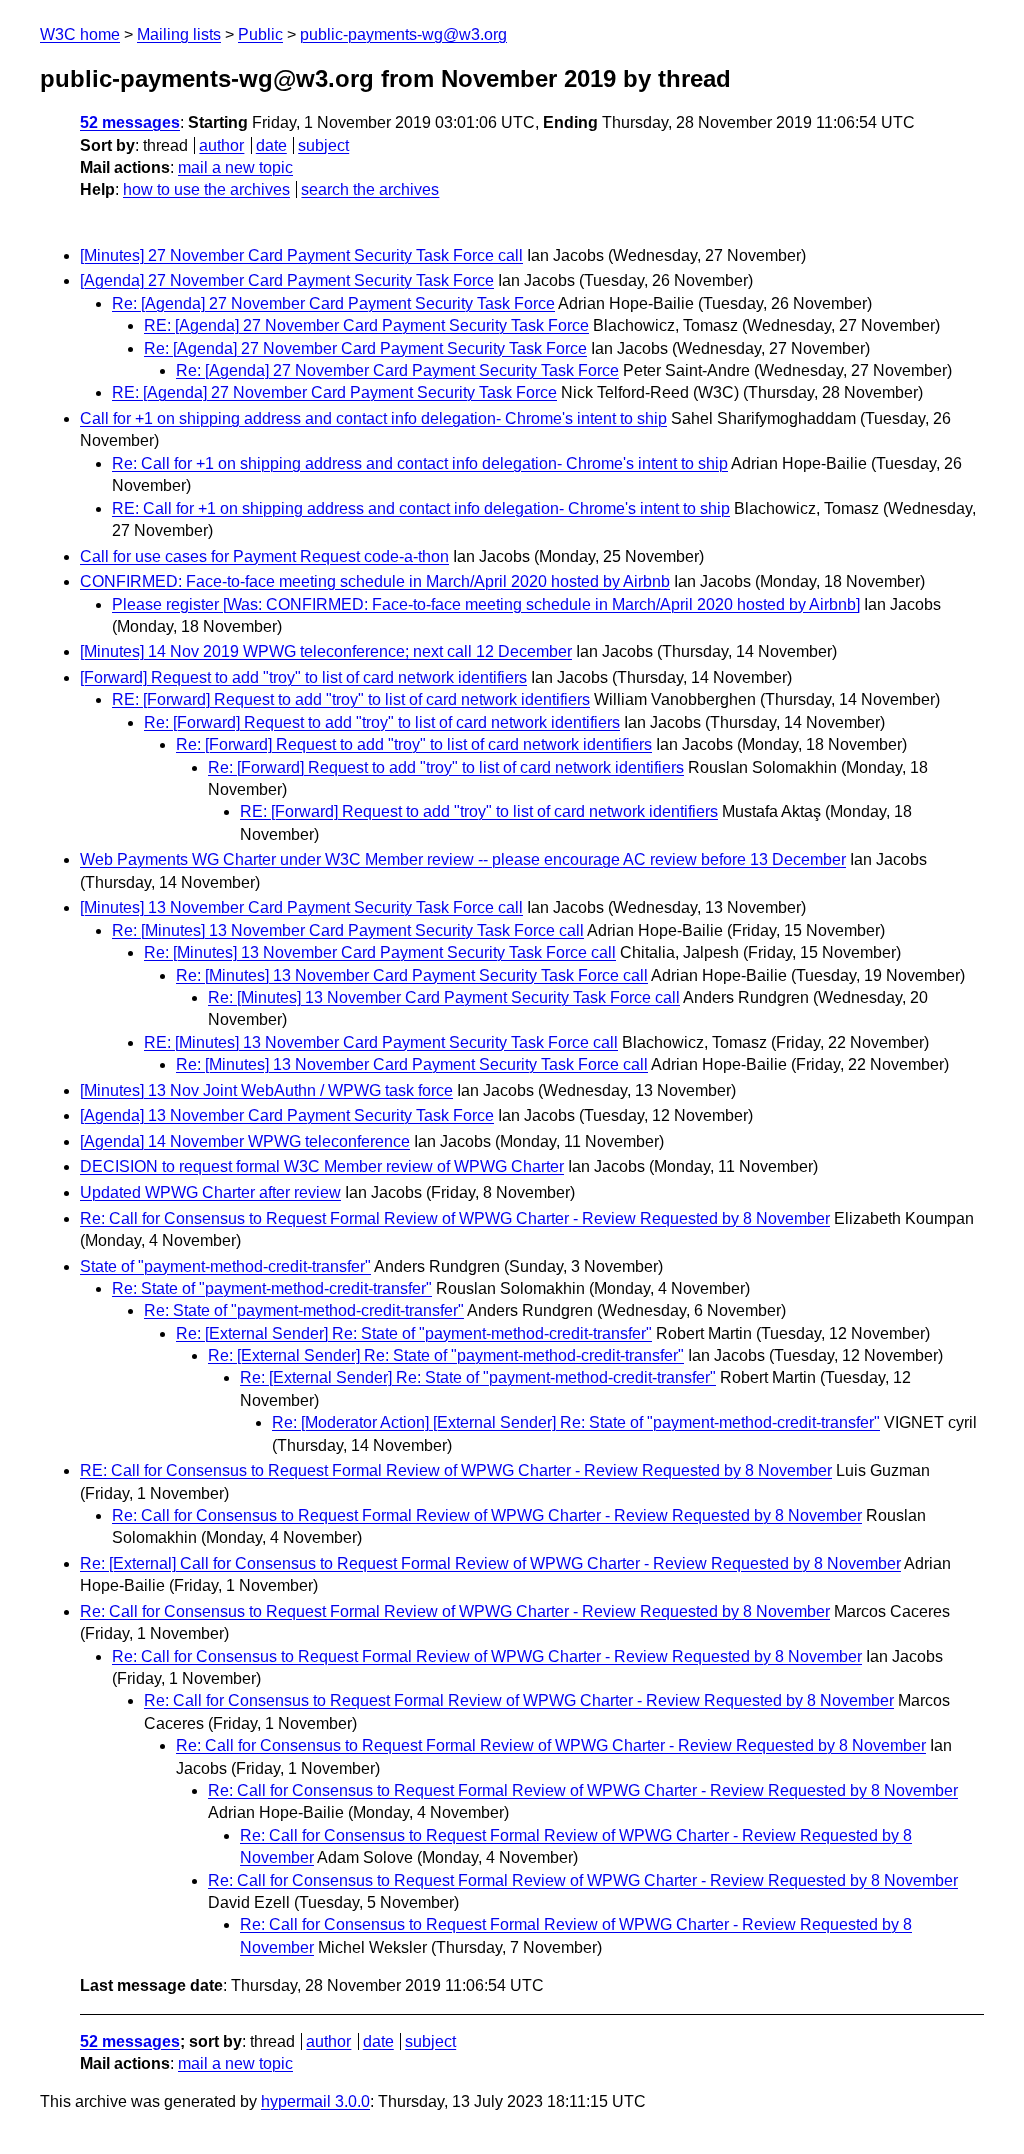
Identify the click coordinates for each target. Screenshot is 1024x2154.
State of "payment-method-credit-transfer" (225, 1266)
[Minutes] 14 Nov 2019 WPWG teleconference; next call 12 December (326, 651)
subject (323, 145)
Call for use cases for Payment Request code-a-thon (264, 556)
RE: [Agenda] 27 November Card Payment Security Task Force (366, 325)
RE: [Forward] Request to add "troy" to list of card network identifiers (351, 699)
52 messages (130, 122)
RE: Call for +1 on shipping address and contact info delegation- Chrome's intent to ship (421, 508)
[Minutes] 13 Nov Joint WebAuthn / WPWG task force (266, 1090)
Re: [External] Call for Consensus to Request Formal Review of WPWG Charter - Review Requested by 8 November (490, 1563)
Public (260, 34)
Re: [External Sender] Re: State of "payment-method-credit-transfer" (414, 1333)
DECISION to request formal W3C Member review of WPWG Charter (322, 1166)
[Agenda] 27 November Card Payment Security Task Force (287, 280)
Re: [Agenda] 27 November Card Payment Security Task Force (333, 303)
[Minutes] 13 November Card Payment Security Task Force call (301, 907)
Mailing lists (179, 34)
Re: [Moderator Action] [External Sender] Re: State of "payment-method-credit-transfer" (576, 1422)
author (221, 145)
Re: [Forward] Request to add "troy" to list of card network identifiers (382, 722)
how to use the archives (206, 189)
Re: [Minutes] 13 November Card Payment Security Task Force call (348, 930)
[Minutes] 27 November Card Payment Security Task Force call (301, 255)
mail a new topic (235, 167)
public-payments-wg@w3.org (403, 34)
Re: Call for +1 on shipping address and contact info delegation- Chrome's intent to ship (420, 463)
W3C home (80, 34)
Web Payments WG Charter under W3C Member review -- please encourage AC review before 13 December (463, 859)
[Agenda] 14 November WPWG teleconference (245, 1141)
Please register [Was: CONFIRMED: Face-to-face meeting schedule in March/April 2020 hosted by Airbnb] (486, 604)
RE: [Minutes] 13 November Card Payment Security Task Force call (381, 1042)
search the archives (370, 189)
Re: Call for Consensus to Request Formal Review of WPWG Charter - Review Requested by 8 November (455, 1218)
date (271, 145)
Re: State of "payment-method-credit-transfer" (272, 1288)
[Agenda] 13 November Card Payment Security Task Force (287, 1115)
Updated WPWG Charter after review (210, 1192)
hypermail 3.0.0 (315, 2101)
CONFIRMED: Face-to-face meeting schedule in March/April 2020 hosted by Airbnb (375, 581)
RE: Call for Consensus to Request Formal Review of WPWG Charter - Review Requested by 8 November (456, 1470)
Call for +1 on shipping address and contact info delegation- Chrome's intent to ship (373, 418)
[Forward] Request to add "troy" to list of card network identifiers (303, 677)
